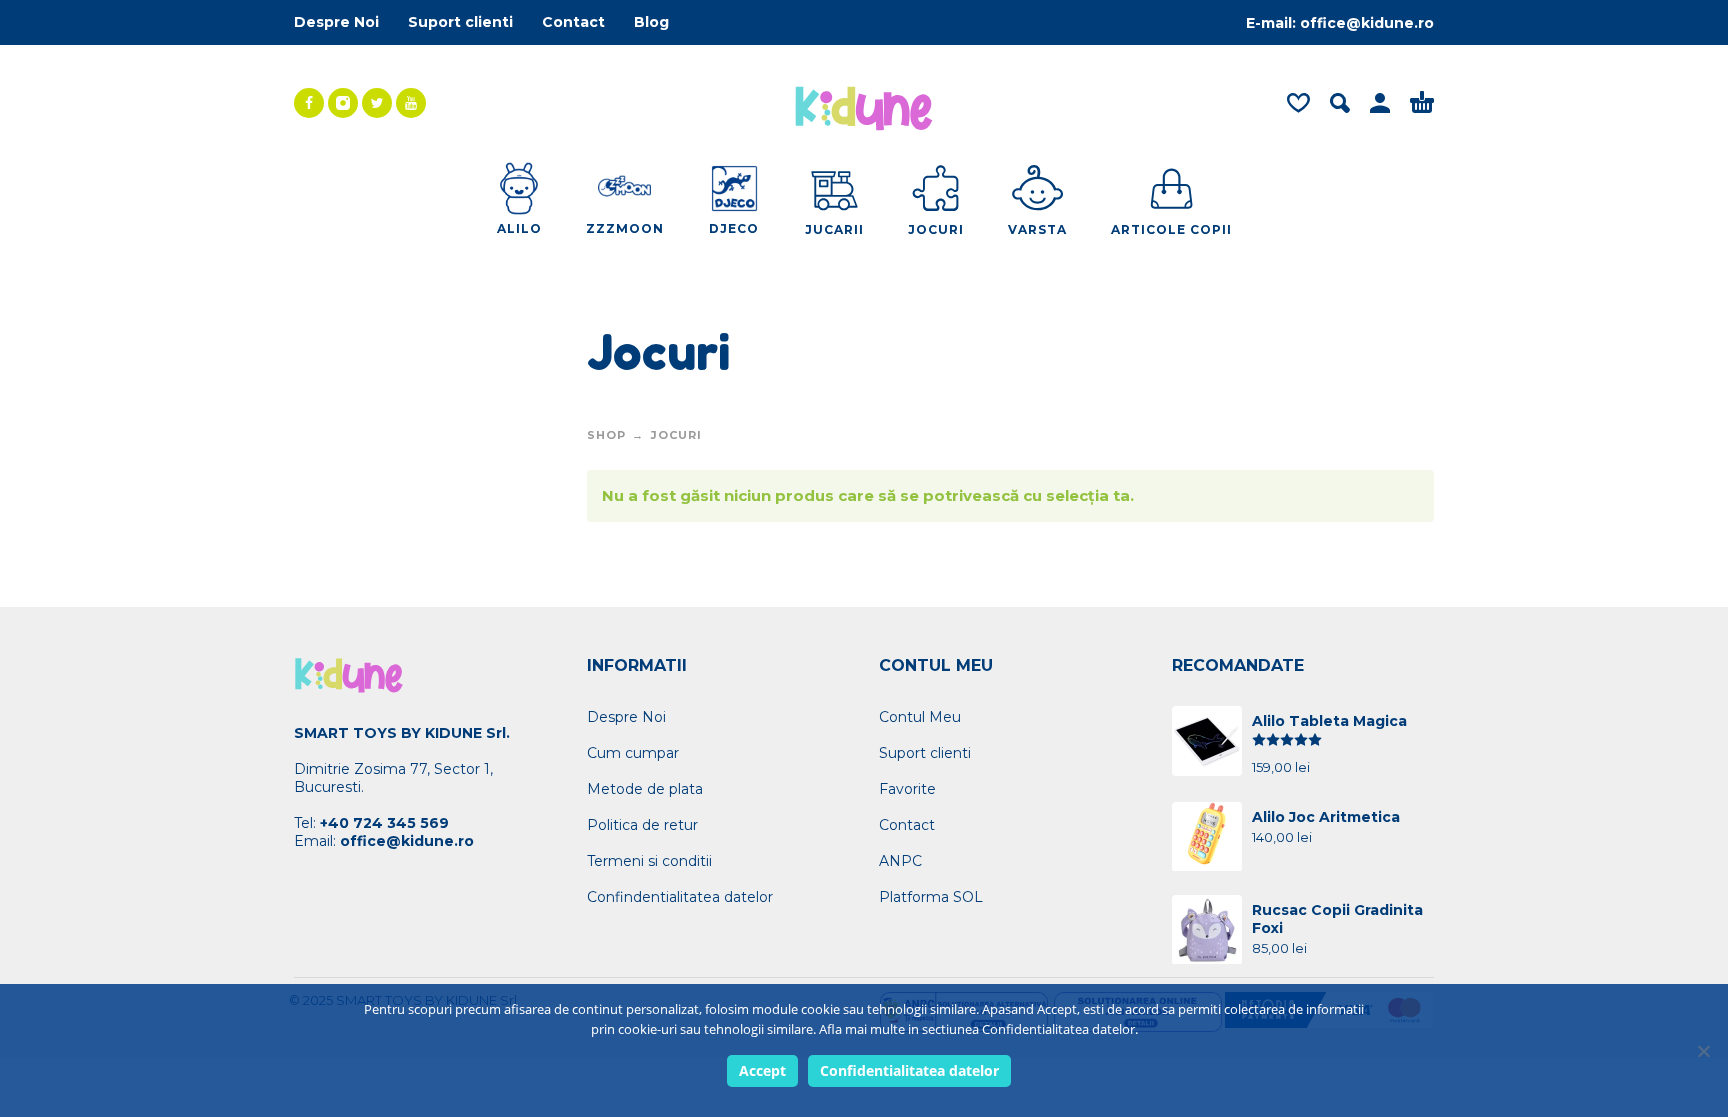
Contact (573, 22)
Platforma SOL (931, 897)
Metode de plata (645, 789)
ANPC (900, 861)
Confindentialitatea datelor (680, 897)
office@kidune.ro (1367, 23)
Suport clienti (460, 22)
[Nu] (1703, 1051)
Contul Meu (920, 717)
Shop (606, 435)
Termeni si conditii (649, 861)
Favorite (907, 789)
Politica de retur (642, 825)
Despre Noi (336, 22)
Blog (651, 22)
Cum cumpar (633, 753)
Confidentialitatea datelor (909, 1070)
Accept (762, 1070)
